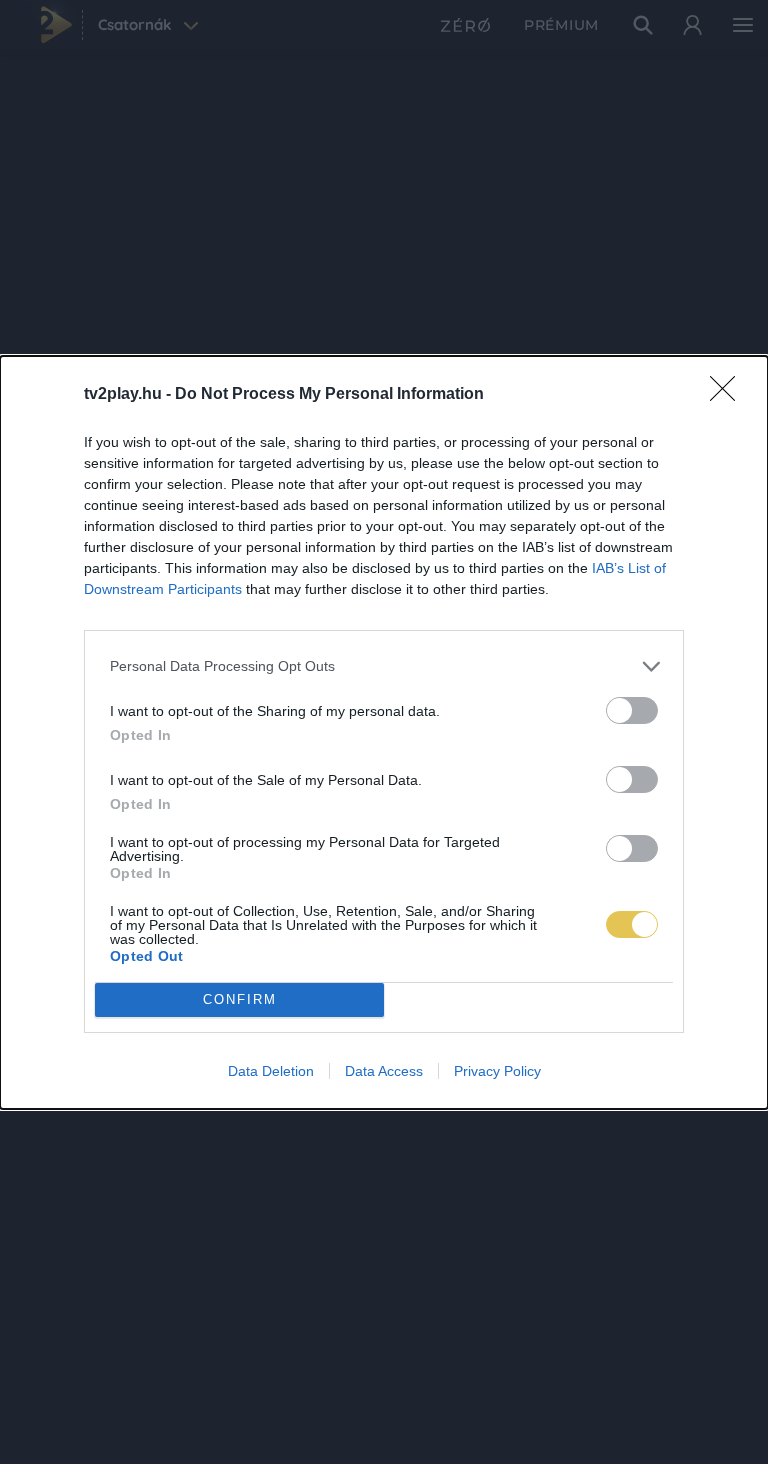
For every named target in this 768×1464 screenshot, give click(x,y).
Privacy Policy (497, 1071)
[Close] (729, 395)
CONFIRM (240, 999)
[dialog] (384, 732)
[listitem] (384, 666)
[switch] (632, 710)
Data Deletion (271, 1071)
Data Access (384, 1071)
